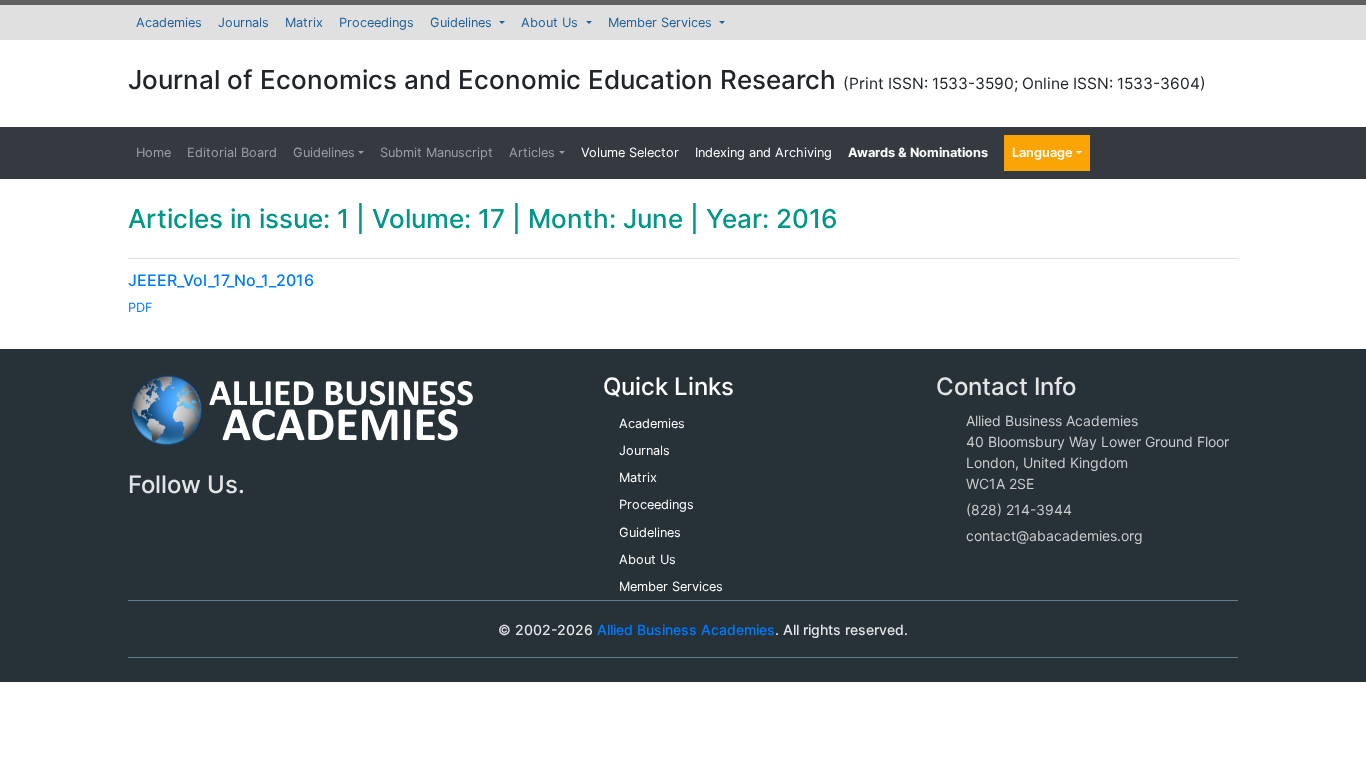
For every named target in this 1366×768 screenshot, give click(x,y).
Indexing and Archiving (763, 152)
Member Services (662, 22)
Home (153, 152)
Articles (532, 152)
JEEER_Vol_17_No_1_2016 (221, 280)
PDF (140, 307)
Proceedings (376, 22)
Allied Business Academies (686, 629)
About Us (551, 22)
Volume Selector (630, 152)
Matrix (304, 22)
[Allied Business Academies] (302, 421)
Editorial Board (232, 152)
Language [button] (1042, 152)
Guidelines (463, 22)
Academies (169, 22)
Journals (243, 22)
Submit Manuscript (436, 152)
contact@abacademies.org (1054, 535)
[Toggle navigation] (172, 629)
